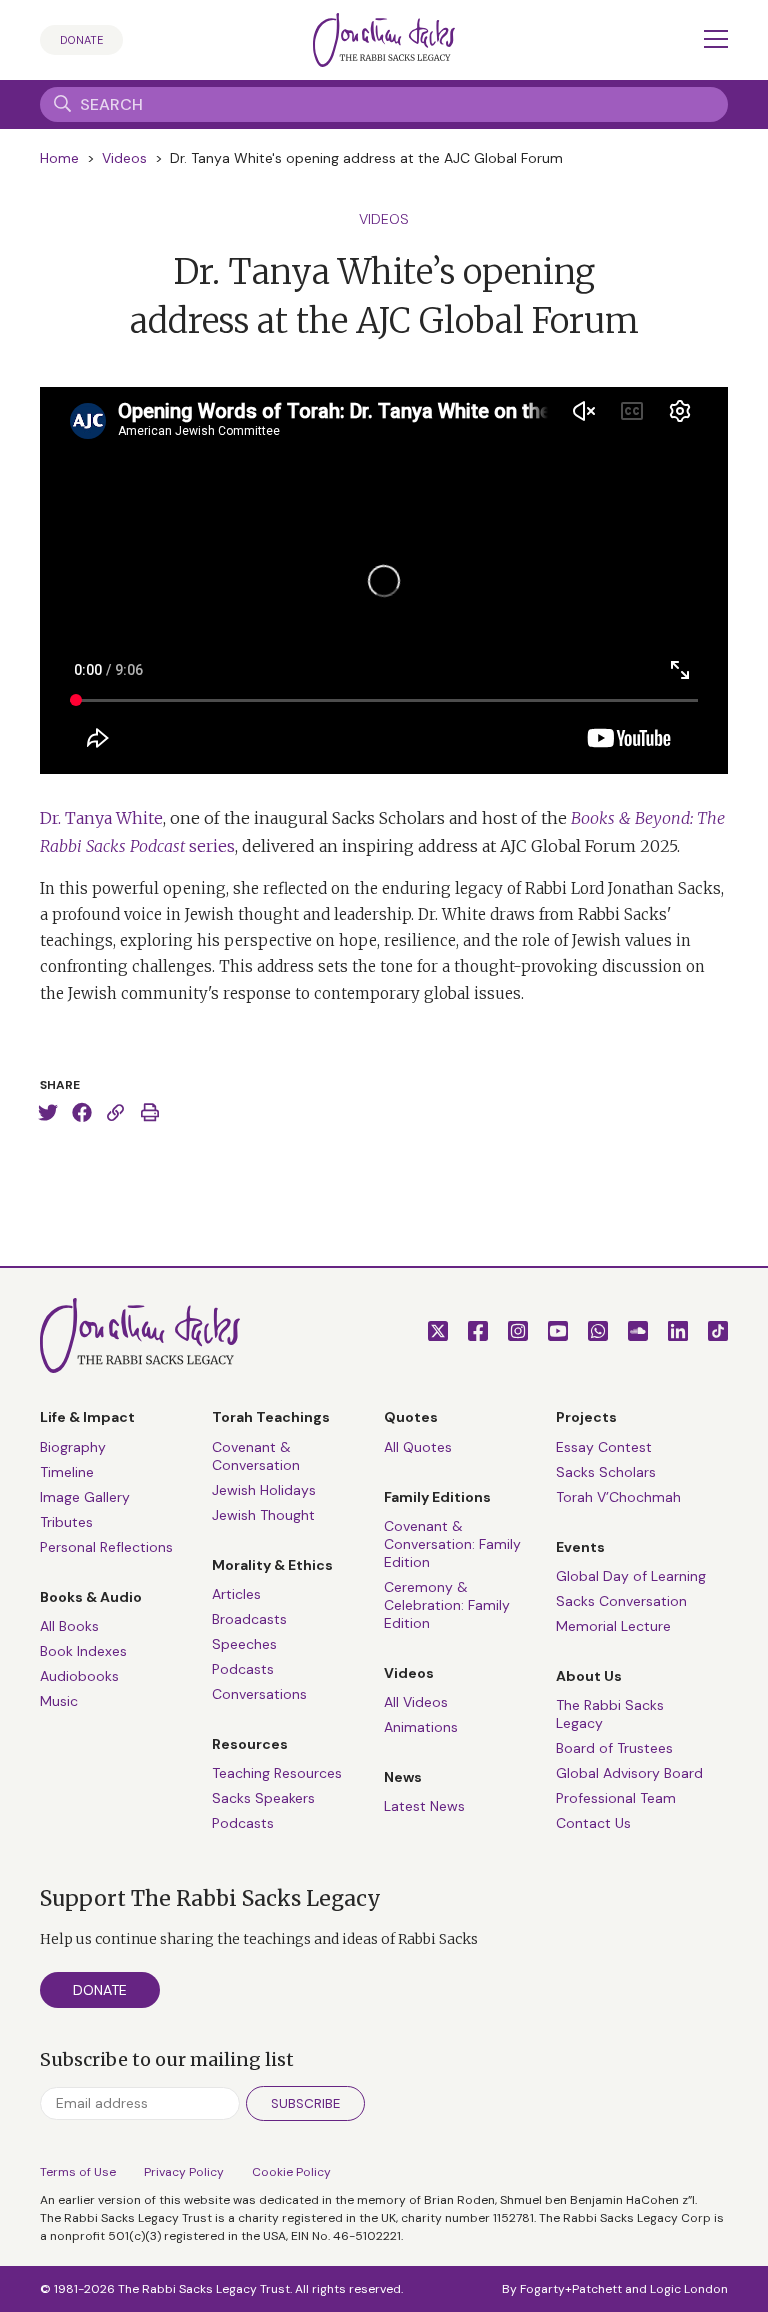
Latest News (424, 1806)
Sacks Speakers (263, 1798)
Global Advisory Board (629, 1773)
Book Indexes (83, 1651)
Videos (124, 158)
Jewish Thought (263, 1515)
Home (59, 158)
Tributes (66, 1522)
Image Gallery (85, 1497)
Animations (421, 1727)
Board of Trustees (614, 1748)
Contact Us (593, 1823)
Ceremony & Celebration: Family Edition (447, 1605)
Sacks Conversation (621, 1601)
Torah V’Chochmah (618, 1497)
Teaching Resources (277, 1773)
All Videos (416, 1702)
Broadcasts (249, 1619)
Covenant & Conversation (256, 1456)
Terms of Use (78, 2172)
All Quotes (418, 1447)
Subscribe (305, 2103)
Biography (73, 1447)
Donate (81, 40)
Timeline (67, 1472)
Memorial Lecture (613, 1626)
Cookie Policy (291, 2172)
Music (59, 1701)
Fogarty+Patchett (571, 2289)
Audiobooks (79, 1676)
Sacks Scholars (606, 1472)
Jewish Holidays (264, 1490)
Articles (236, 1594)
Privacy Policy (184, 2172)
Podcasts (243, 1669)
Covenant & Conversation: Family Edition (452, 1544)
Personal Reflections (106, 1547)
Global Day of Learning (631, 1576)
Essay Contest (604, 1447)
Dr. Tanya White (101, 818)
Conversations (259, 1694)
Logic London (689, 2289)
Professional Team (616, 1798)
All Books (69, 1626)
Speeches (244, 1644)
